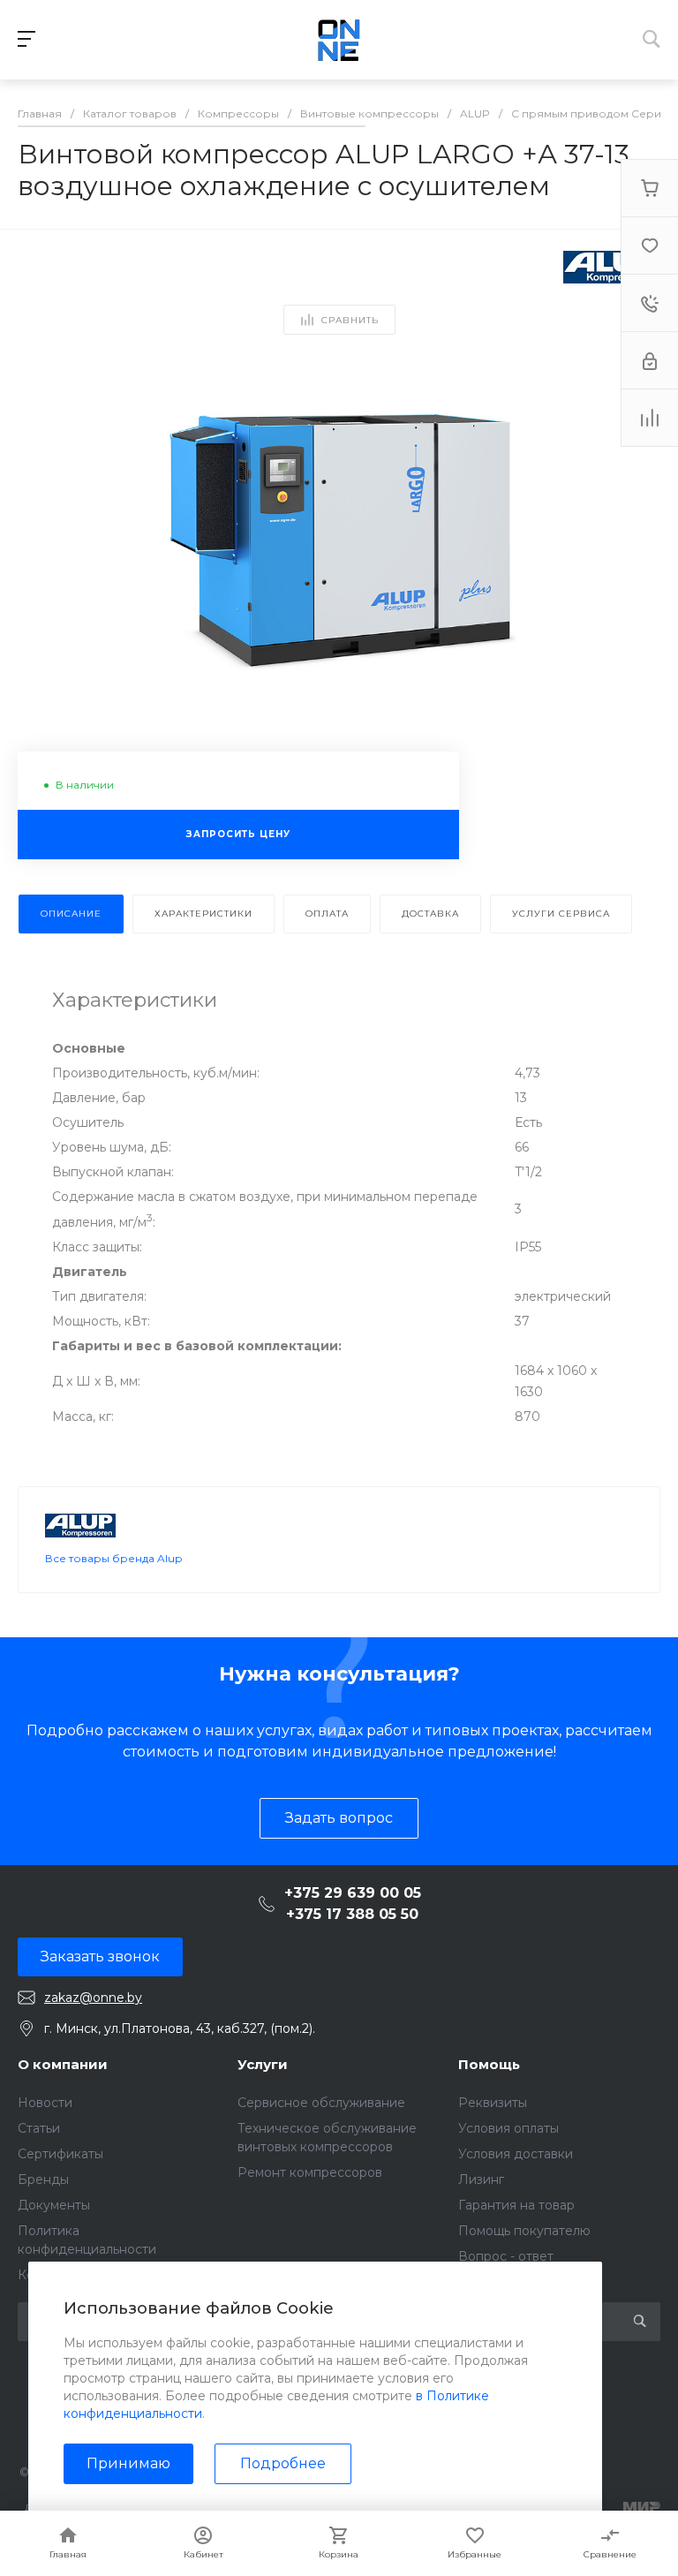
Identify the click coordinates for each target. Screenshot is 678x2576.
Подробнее (283, 2463)
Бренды (43, 2179)
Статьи (39, 2128)
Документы (54, 2205)
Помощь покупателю (524, 2231)
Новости (45, 2103)
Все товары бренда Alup (113, 1558)
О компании (63, 2064)
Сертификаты (60, 2154)
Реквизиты (493, 2103)
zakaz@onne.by (93, 1998)
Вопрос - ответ (506, 2256)
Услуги (263, 2064)
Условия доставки (516, 2154)
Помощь (489, 2064)
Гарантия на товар (516, 2205)
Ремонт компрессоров (310, 2172)
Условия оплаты (508, 2128)
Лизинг (481, 2179)
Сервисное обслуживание (321, 2103)
